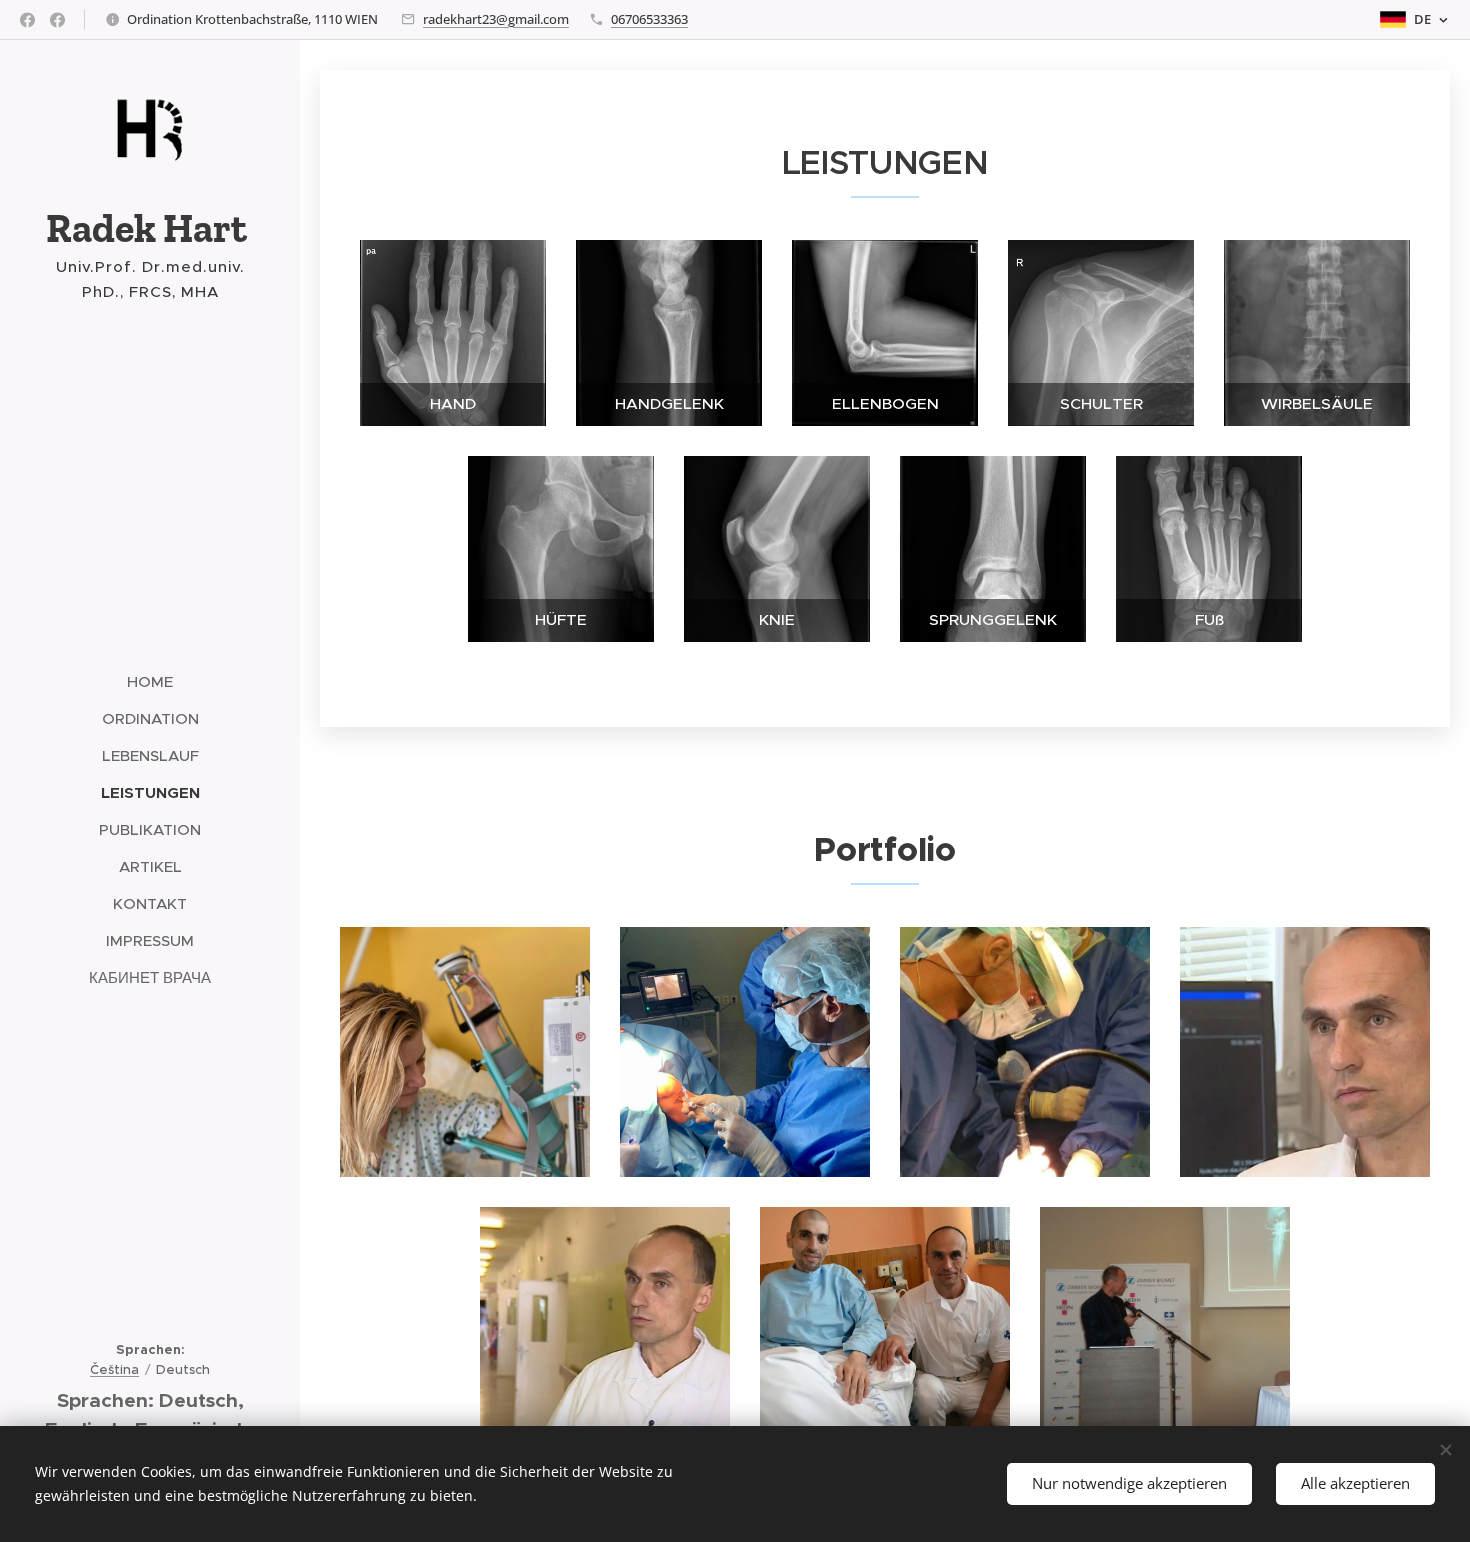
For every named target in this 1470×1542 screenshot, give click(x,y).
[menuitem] (150, 681)
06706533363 (649, 19)
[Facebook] (27, 20)
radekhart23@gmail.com (496, 19)
